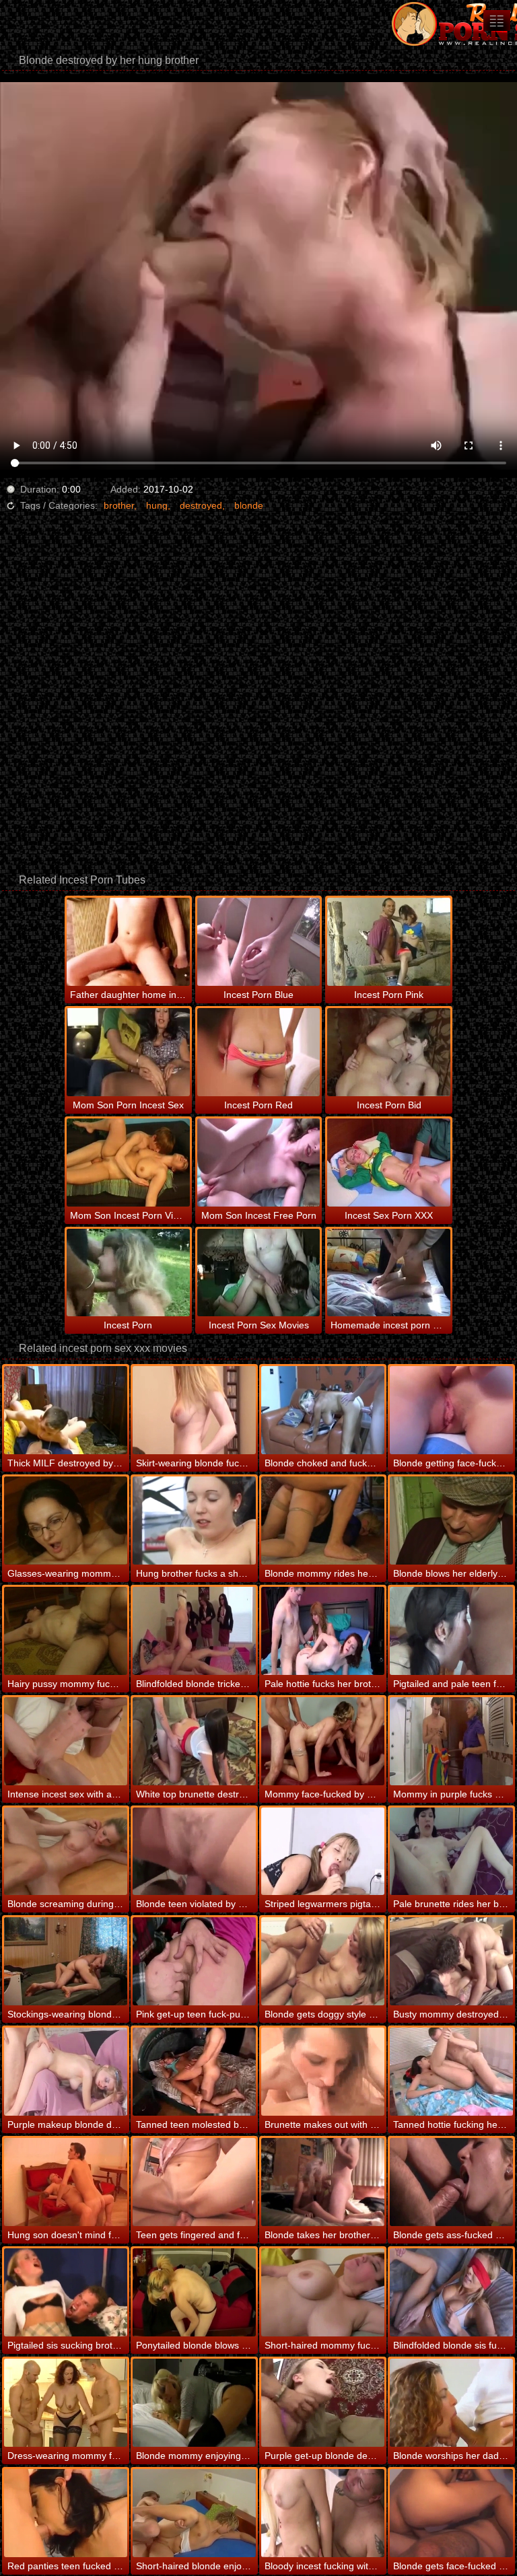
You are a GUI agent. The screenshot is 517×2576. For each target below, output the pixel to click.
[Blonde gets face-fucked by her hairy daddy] (451, 2513)
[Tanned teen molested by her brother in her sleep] (194, 2072)
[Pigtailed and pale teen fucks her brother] (451, 1631)
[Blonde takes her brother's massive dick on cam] (323, 2182)
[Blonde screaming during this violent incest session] (66, 1852)
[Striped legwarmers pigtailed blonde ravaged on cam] (323, 1852)
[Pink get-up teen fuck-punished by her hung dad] (194, 1961)
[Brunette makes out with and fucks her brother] (323, 2072)
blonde (249, 505)
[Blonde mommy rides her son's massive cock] (323, 1520)
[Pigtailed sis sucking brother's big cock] (66, 2292)
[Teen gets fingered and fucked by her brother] (194, 2182)
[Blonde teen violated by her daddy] (194, 1852)
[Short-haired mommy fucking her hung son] (323, 2292)
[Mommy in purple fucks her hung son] (451, 1741)
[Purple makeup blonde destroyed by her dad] (66, 2072)
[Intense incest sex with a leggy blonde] (66, 1741)
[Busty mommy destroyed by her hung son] (451, 1961)
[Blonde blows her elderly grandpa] (451, 1520)
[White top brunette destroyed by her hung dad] (194, 1741)
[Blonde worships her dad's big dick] (451, 2403)
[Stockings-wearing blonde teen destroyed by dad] (66, 1961)
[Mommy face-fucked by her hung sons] (323, 1741)
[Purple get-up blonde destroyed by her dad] (323, 2403)
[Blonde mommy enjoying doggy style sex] (194, 2403)
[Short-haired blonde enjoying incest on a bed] (194, 2513)
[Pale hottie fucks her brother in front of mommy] (323, 1631)
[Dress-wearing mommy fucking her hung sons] (66, 2403)
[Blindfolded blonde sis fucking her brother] (451, 2292)
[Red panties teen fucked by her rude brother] (66, 2513)
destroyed (201, 505)
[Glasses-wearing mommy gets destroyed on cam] (66, 1520)
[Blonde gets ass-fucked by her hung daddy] (451, 2182)
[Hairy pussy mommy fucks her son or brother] (66, 1631)
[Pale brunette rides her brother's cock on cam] (451, 1852)
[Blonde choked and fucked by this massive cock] (323, 1410)
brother (119, 505)
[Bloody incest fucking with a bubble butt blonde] (323, 2513)
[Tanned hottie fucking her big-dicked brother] (451, 2072)
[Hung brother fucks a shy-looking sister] (194, 1520)
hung (157, 505)
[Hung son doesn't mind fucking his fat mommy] (66, 2182)
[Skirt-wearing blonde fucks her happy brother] (194, 1410)
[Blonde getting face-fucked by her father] (451, 1410)
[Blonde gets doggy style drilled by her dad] (323, 1961)
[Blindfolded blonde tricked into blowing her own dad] (194, 1631)
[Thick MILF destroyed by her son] (66, 1410)
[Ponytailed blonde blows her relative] (194, 2292)
